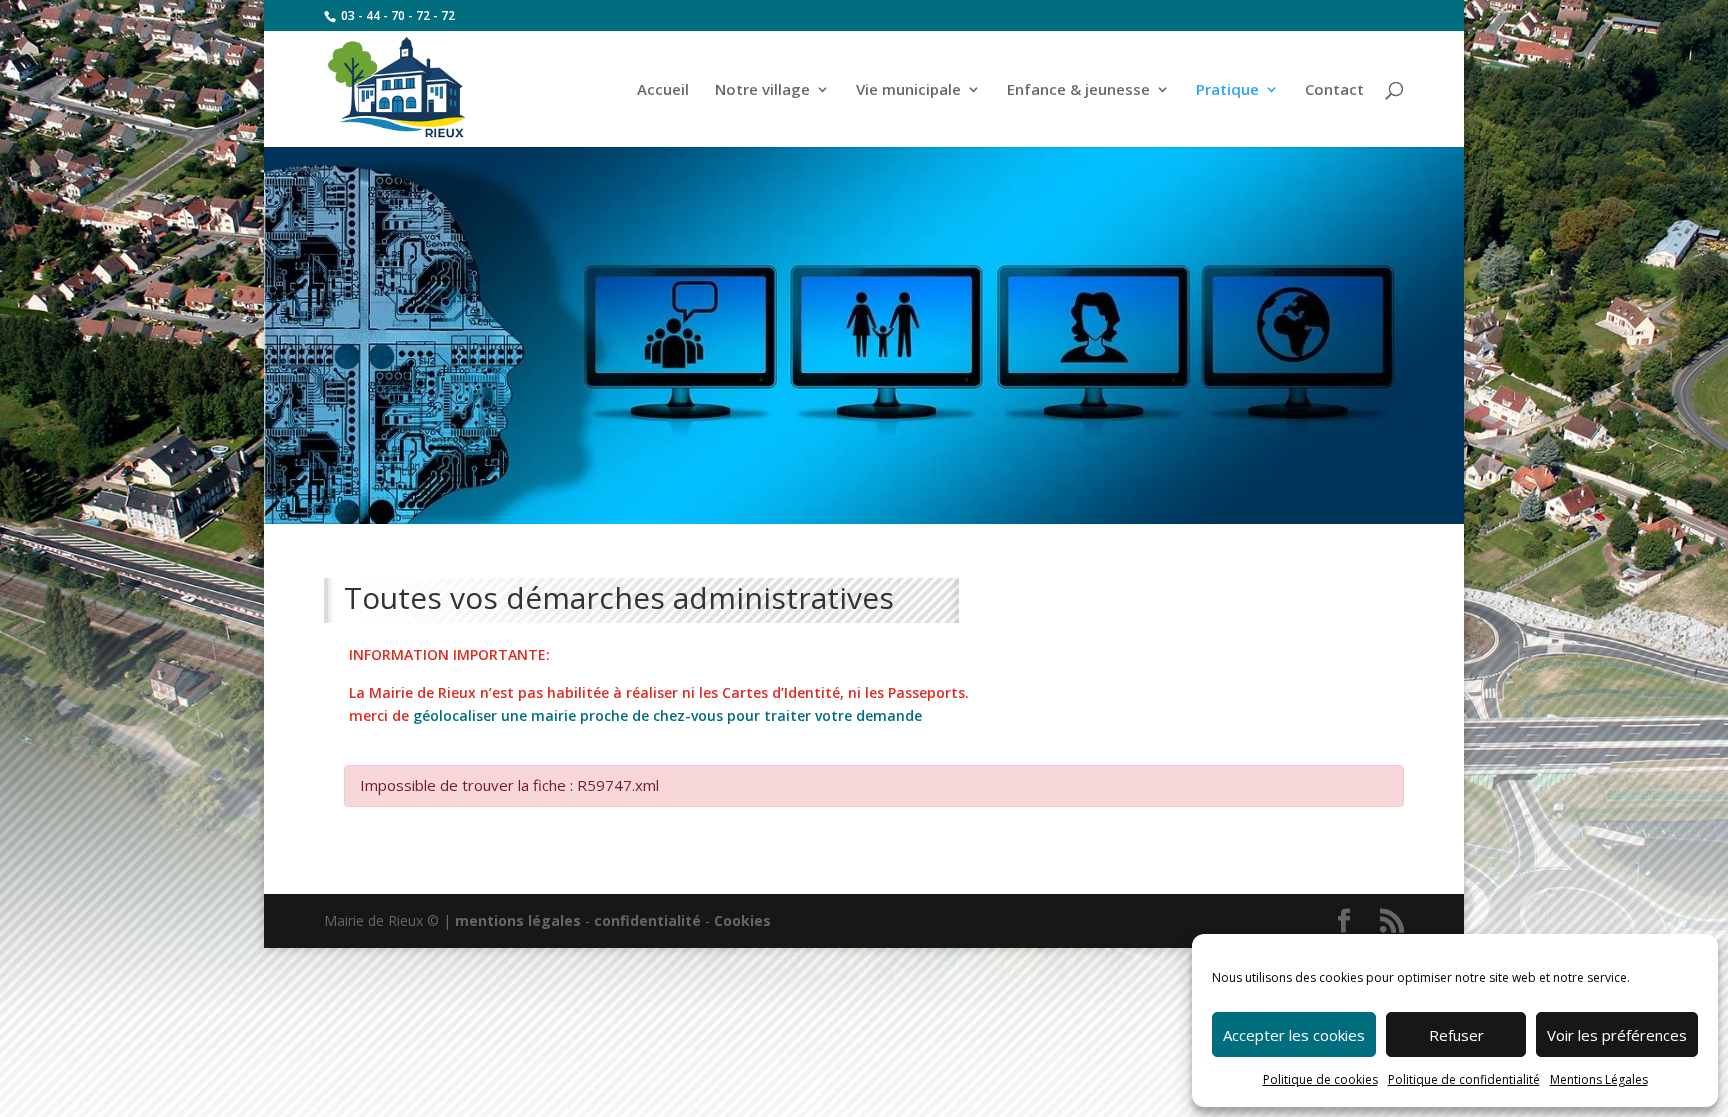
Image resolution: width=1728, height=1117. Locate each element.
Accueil (663, 90)
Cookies (742, 920)
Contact (1334, 90)
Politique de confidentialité (1464, 1079)
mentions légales (518, 920)
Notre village (762, 90)
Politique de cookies (1320, 1079)
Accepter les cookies (1294, 1035)
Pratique (1227, 90)
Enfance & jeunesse (1078, 90)
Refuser (1456, 1035)
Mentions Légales (1599, 1079)
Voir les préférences (1617, 1035)
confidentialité (647, 920)
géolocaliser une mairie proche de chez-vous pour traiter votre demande (667, 715)
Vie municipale (908, 90)
